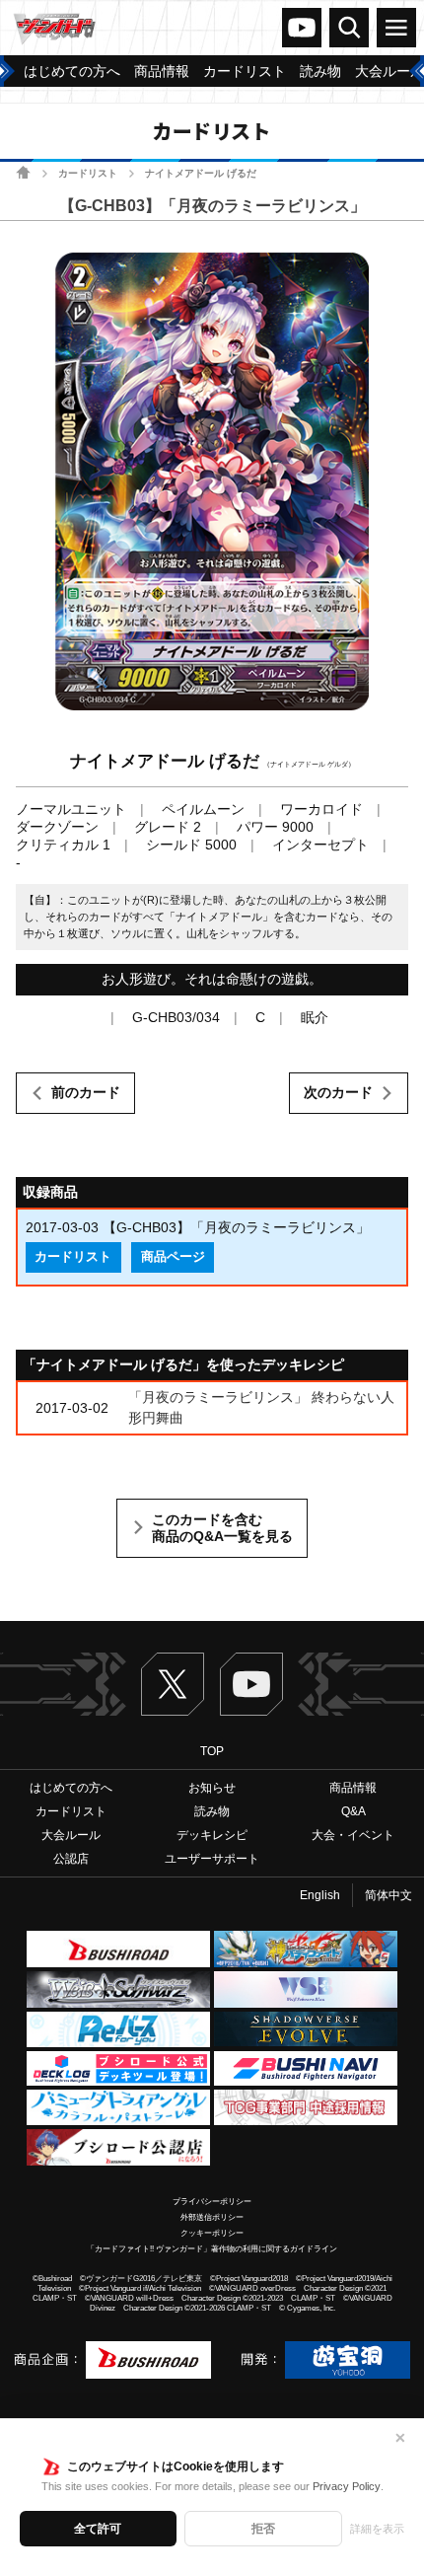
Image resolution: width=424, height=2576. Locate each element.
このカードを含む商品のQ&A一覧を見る (222, 1528)
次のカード (338, 1092)
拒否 (263, 2529)
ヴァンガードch (302, 28)
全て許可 (98, 2529)
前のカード (86, 1092)
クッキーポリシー (212, 2233)
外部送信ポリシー (212, 2217)
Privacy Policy (347, 2486)
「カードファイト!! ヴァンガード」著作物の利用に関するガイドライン (212, 2249)
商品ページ (173, 1257)
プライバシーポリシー (212, 2202)
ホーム (23, 172)
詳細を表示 (377, 2529)
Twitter (173, 1684)
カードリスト (88, 173)
